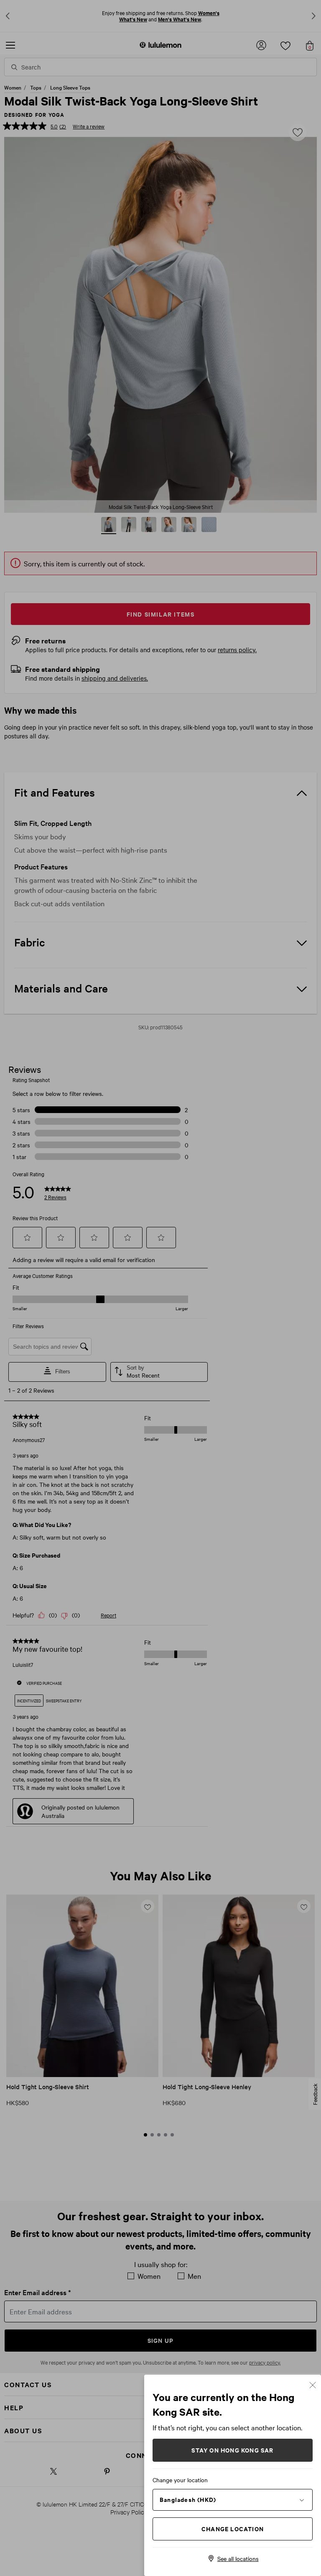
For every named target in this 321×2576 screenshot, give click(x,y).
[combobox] (233, 2499)
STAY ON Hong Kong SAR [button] (232, 2450)
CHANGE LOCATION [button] (233, 2528)
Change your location (180, 2480)
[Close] (313, 2384)
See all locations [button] (238, 2558)
